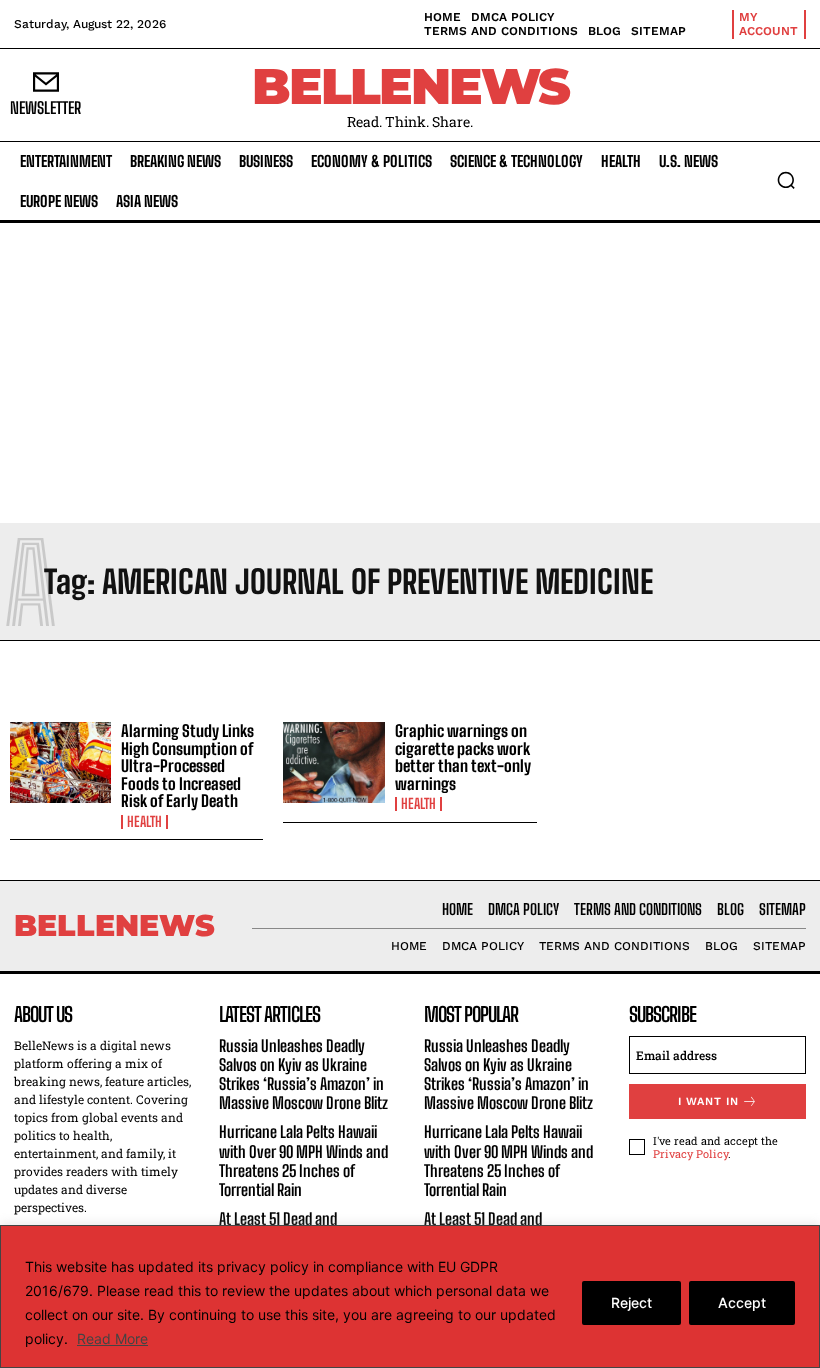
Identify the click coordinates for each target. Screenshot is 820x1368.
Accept (742, 1302)
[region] (410, 1296)
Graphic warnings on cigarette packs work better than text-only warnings (463, 757)
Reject (631, 1302)
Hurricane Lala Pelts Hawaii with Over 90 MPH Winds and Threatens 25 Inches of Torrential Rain (303, 1160)
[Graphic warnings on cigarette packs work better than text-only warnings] (333, 762)
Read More (112, 1338)
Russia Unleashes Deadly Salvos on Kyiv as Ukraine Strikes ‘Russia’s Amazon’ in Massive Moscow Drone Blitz (303, 1074)
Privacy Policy (690, 1153)
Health (144, 822)
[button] (786, 180)
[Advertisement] (410, 373)
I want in (708, 1101)
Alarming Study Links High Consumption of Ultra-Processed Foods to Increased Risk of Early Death (187, 765)
